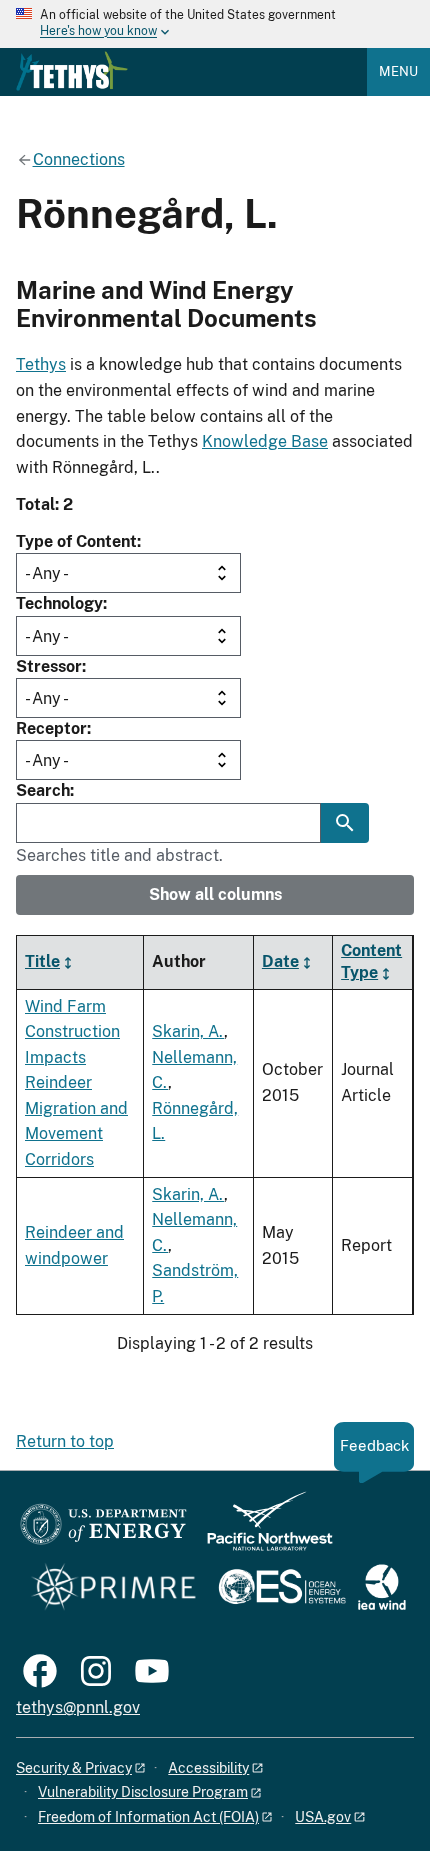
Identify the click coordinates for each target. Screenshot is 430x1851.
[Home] (72, 71)
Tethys (41, 364)
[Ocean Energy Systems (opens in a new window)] (283, 1588)
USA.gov (323, 1817)
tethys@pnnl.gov (78, 1707)
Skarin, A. (188, 1031)
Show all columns (215, 894)
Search (43, 790)
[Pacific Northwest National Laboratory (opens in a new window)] (262, 1530)
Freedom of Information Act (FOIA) (148, 1817)
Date (280, 961)
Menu (398, 71)
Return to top (65, 1441)
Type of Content (76, 541)
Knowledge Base (265, 441)
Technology (59, 603)
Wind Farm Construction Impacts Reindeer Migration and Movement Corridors (76, 1083)
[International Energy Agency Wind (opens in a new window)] (382, 1588)
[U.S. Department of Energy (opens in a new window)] (103, 1530)
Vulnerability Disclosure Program (143, 1792)
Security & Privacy (74, 1768)
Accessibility (208, 1768)
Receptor (51, 728)
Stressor (49, 666)
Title (42, 961)
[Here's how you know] (215, 24)
